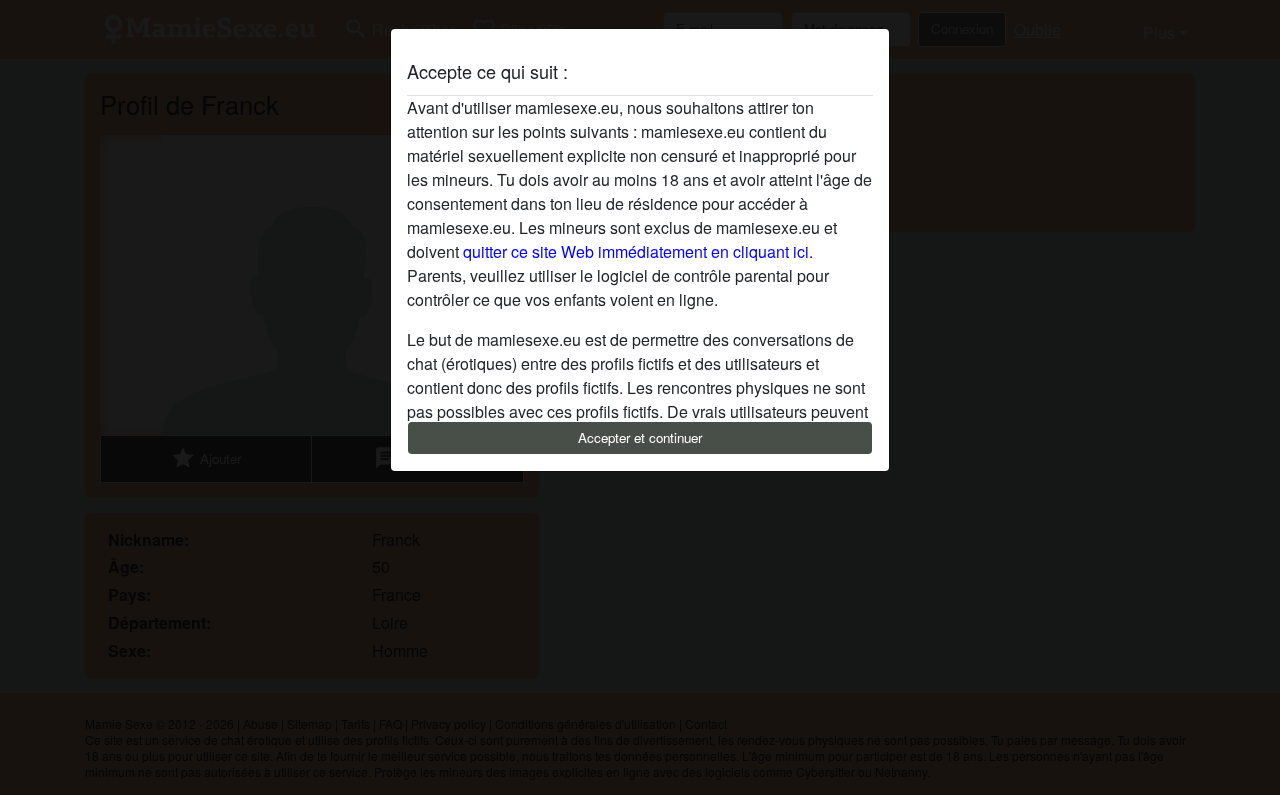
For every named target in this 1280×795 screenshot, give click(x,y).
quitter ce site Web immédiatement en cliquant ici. (638, 251)
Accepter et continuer (640, 437)
